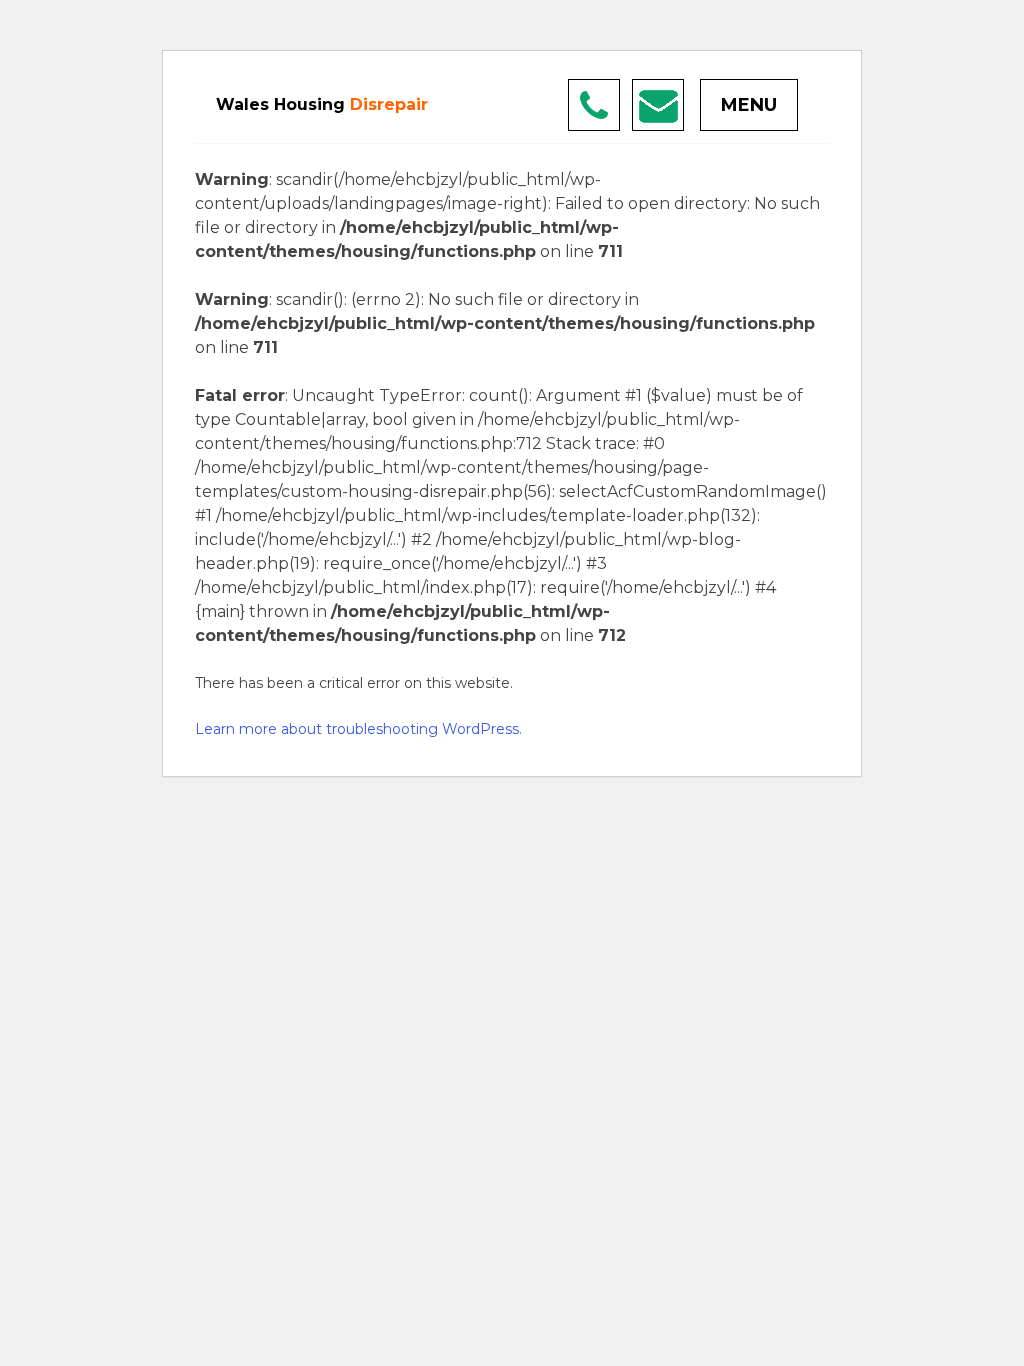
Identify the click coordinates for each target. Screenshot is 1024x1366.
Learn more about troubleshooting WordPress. (358, 729)
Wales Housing (322, 104)
